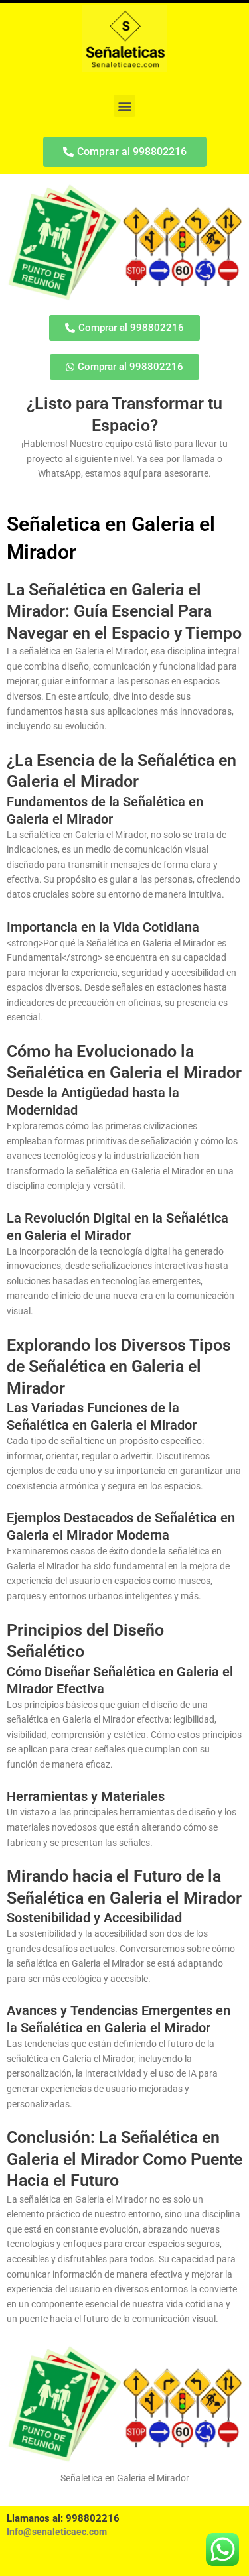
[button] (124, 106)
